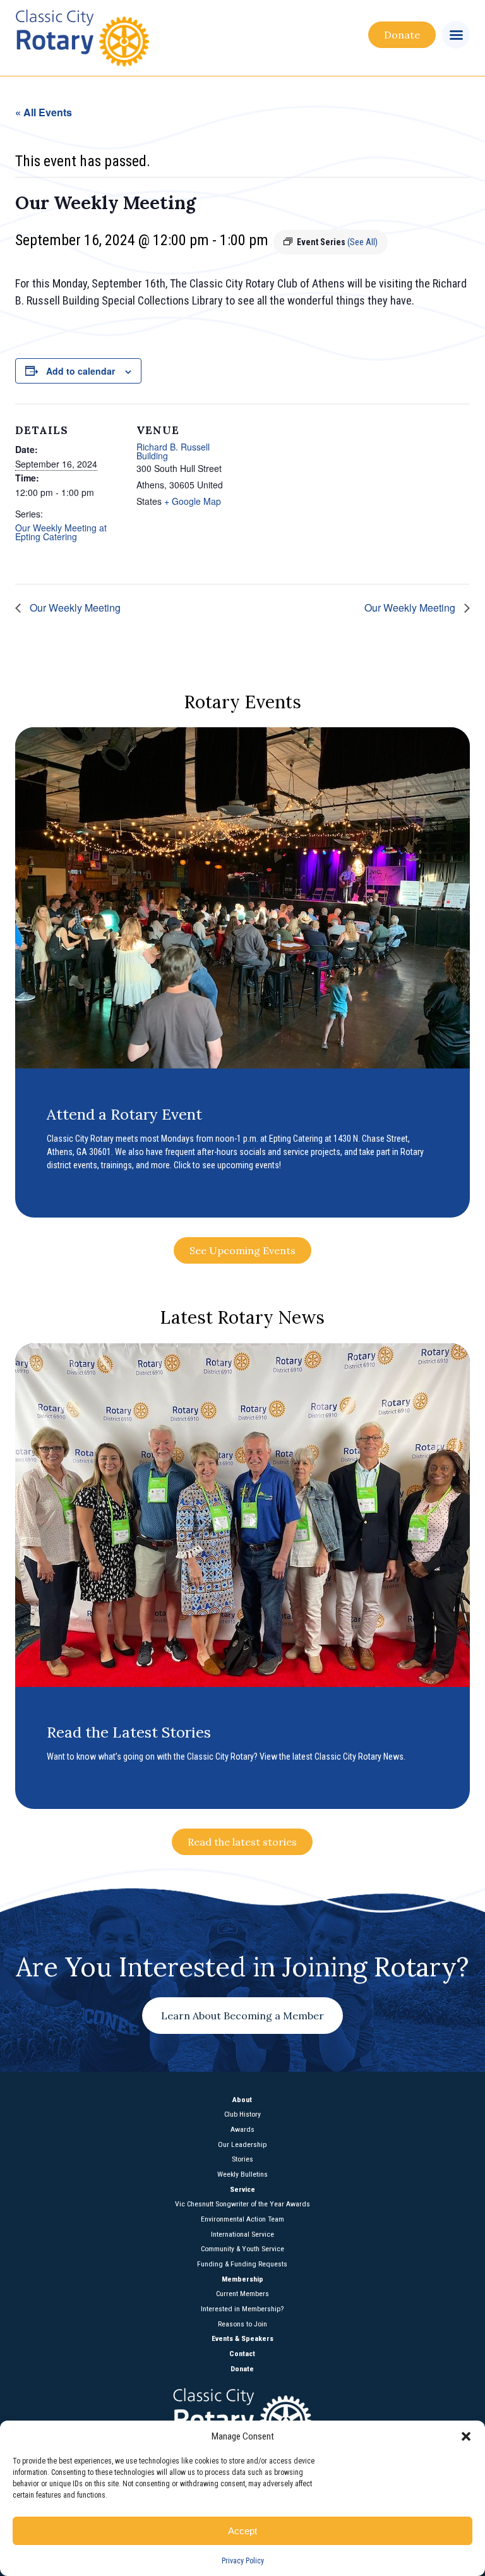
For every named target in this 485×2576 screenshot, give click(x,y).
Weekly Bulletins (242, 2175)
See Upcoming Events (242, 1250)
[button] (466, 2436)
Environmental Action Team (242, 2220)
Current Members (242, 2294)
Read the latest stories (242, 1842)
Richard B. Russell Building (173, 451)
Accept (242, 2531)
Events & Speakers (242, 2339)
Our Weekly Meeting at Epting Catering (61, 532)
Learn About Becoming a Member (242, 2016)
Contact (242, 2354)
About (242, 2100)
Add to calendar (81, 371)
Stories (242, 2160)
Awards (242, 2130)
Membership (242, 2280)
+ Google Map (193, 501)
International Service (242, 2235)
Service (242, 2190)
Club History (242, 2115)
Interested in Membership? (242, 2309)
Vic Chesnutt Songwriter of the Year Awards (242, 2204)
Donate (402, 35)
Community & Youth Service (242, 2249)
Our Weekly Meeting (74, 608)
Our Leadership (242, 2145)
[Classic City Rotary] (137, 38)
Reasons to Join (242, 2325)
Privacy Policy (243, 2561)
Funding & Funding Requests (242, 2265)
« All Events (44, 112)
